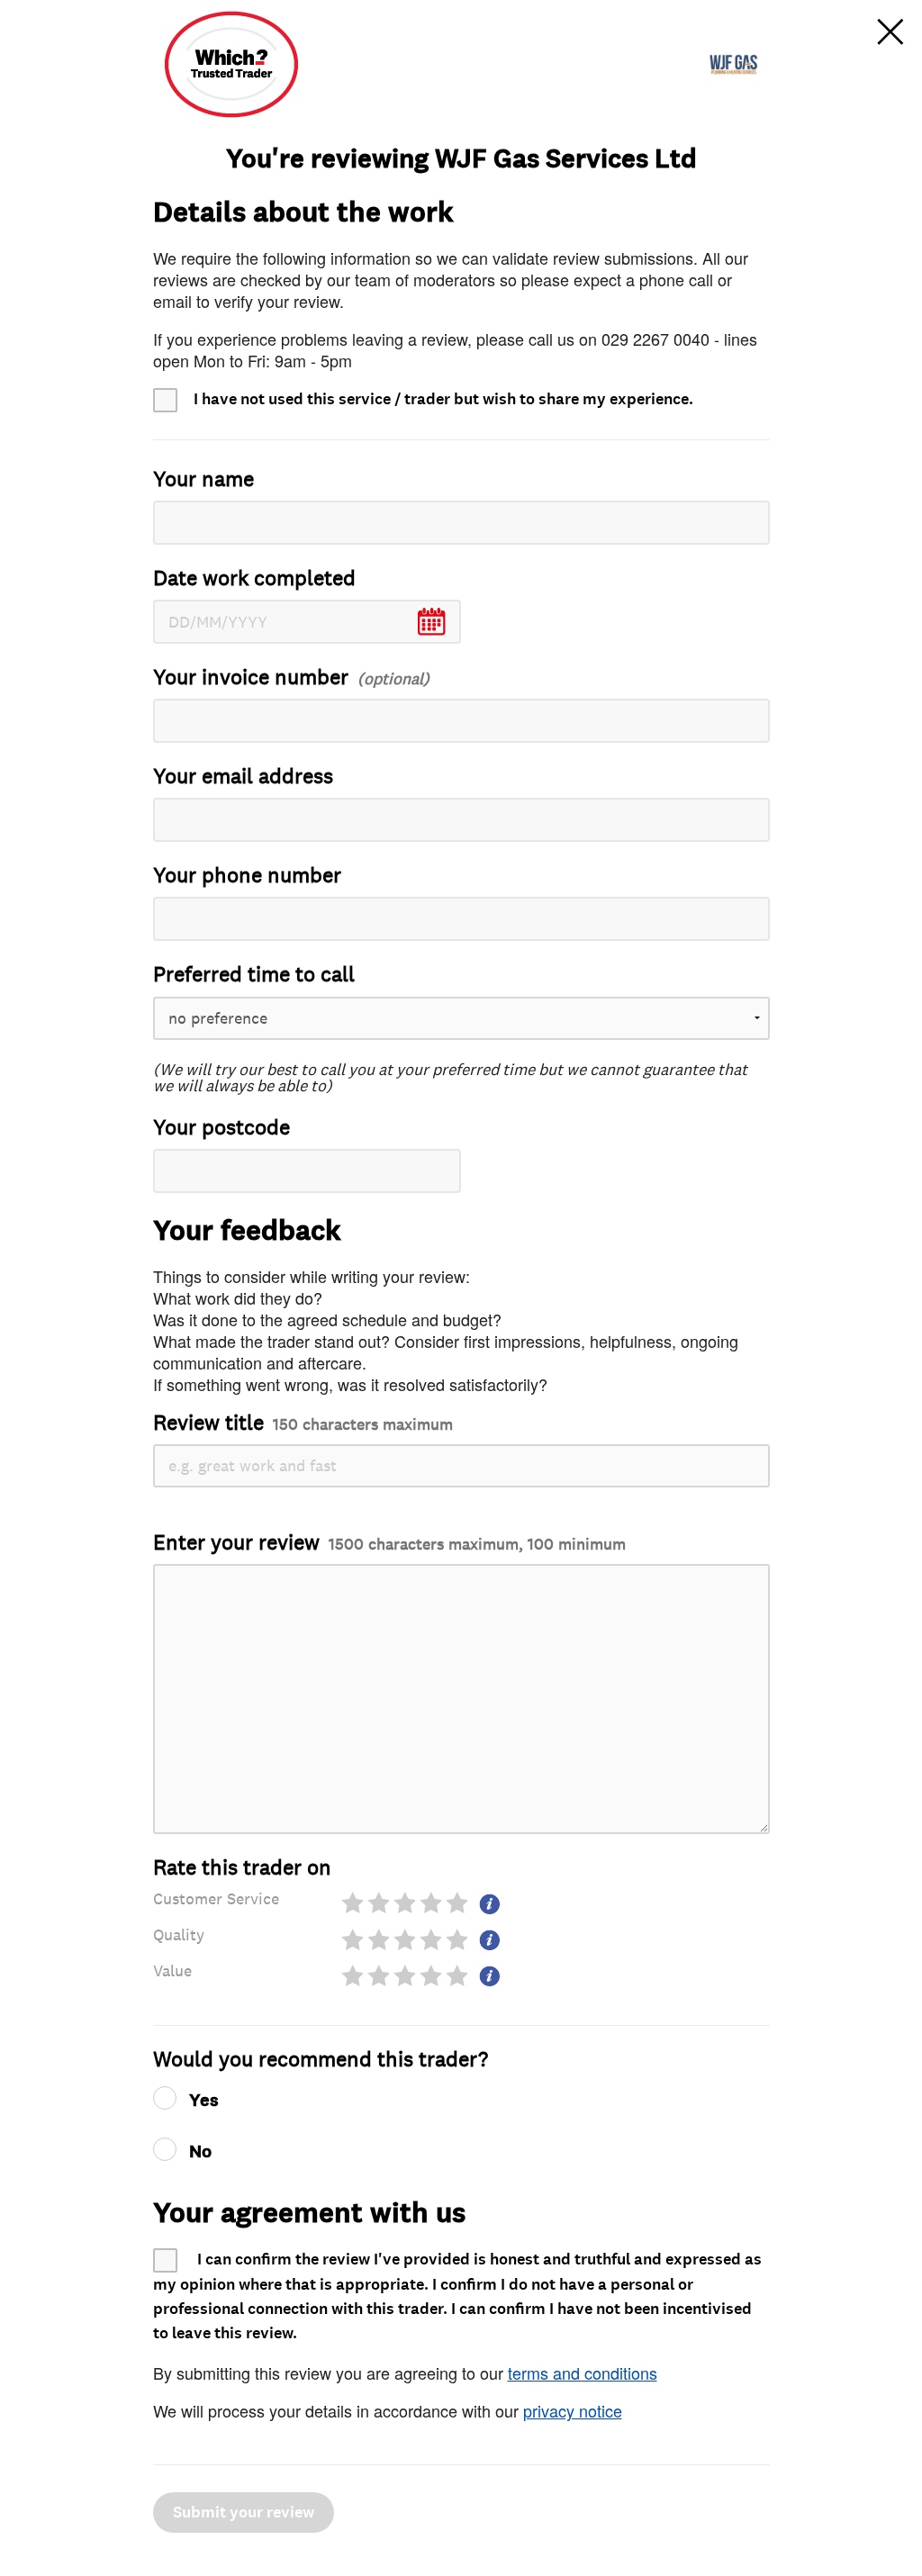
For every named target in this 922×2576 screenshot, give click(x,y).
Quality (179, 1935)
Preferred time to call (254, 975)
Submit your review (244, 2513)
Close (890, 32)
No (200, 2152)
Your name (203, 479)
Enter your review (389, 1543)
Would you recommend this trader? (321, 2060)
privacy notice (573, 2410)
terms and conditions (583, 2373)
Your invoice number (251, 678)
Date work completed (254, 578)
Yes (204, 2101)
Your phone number (247, 876)
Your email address (243, 777)
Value (172, 1971)
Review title (303, 1423)
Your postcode (221, 1128)
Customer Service (216, 1899)
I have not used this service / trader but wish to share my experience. (443, 399)
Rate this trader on (242, 1868)
